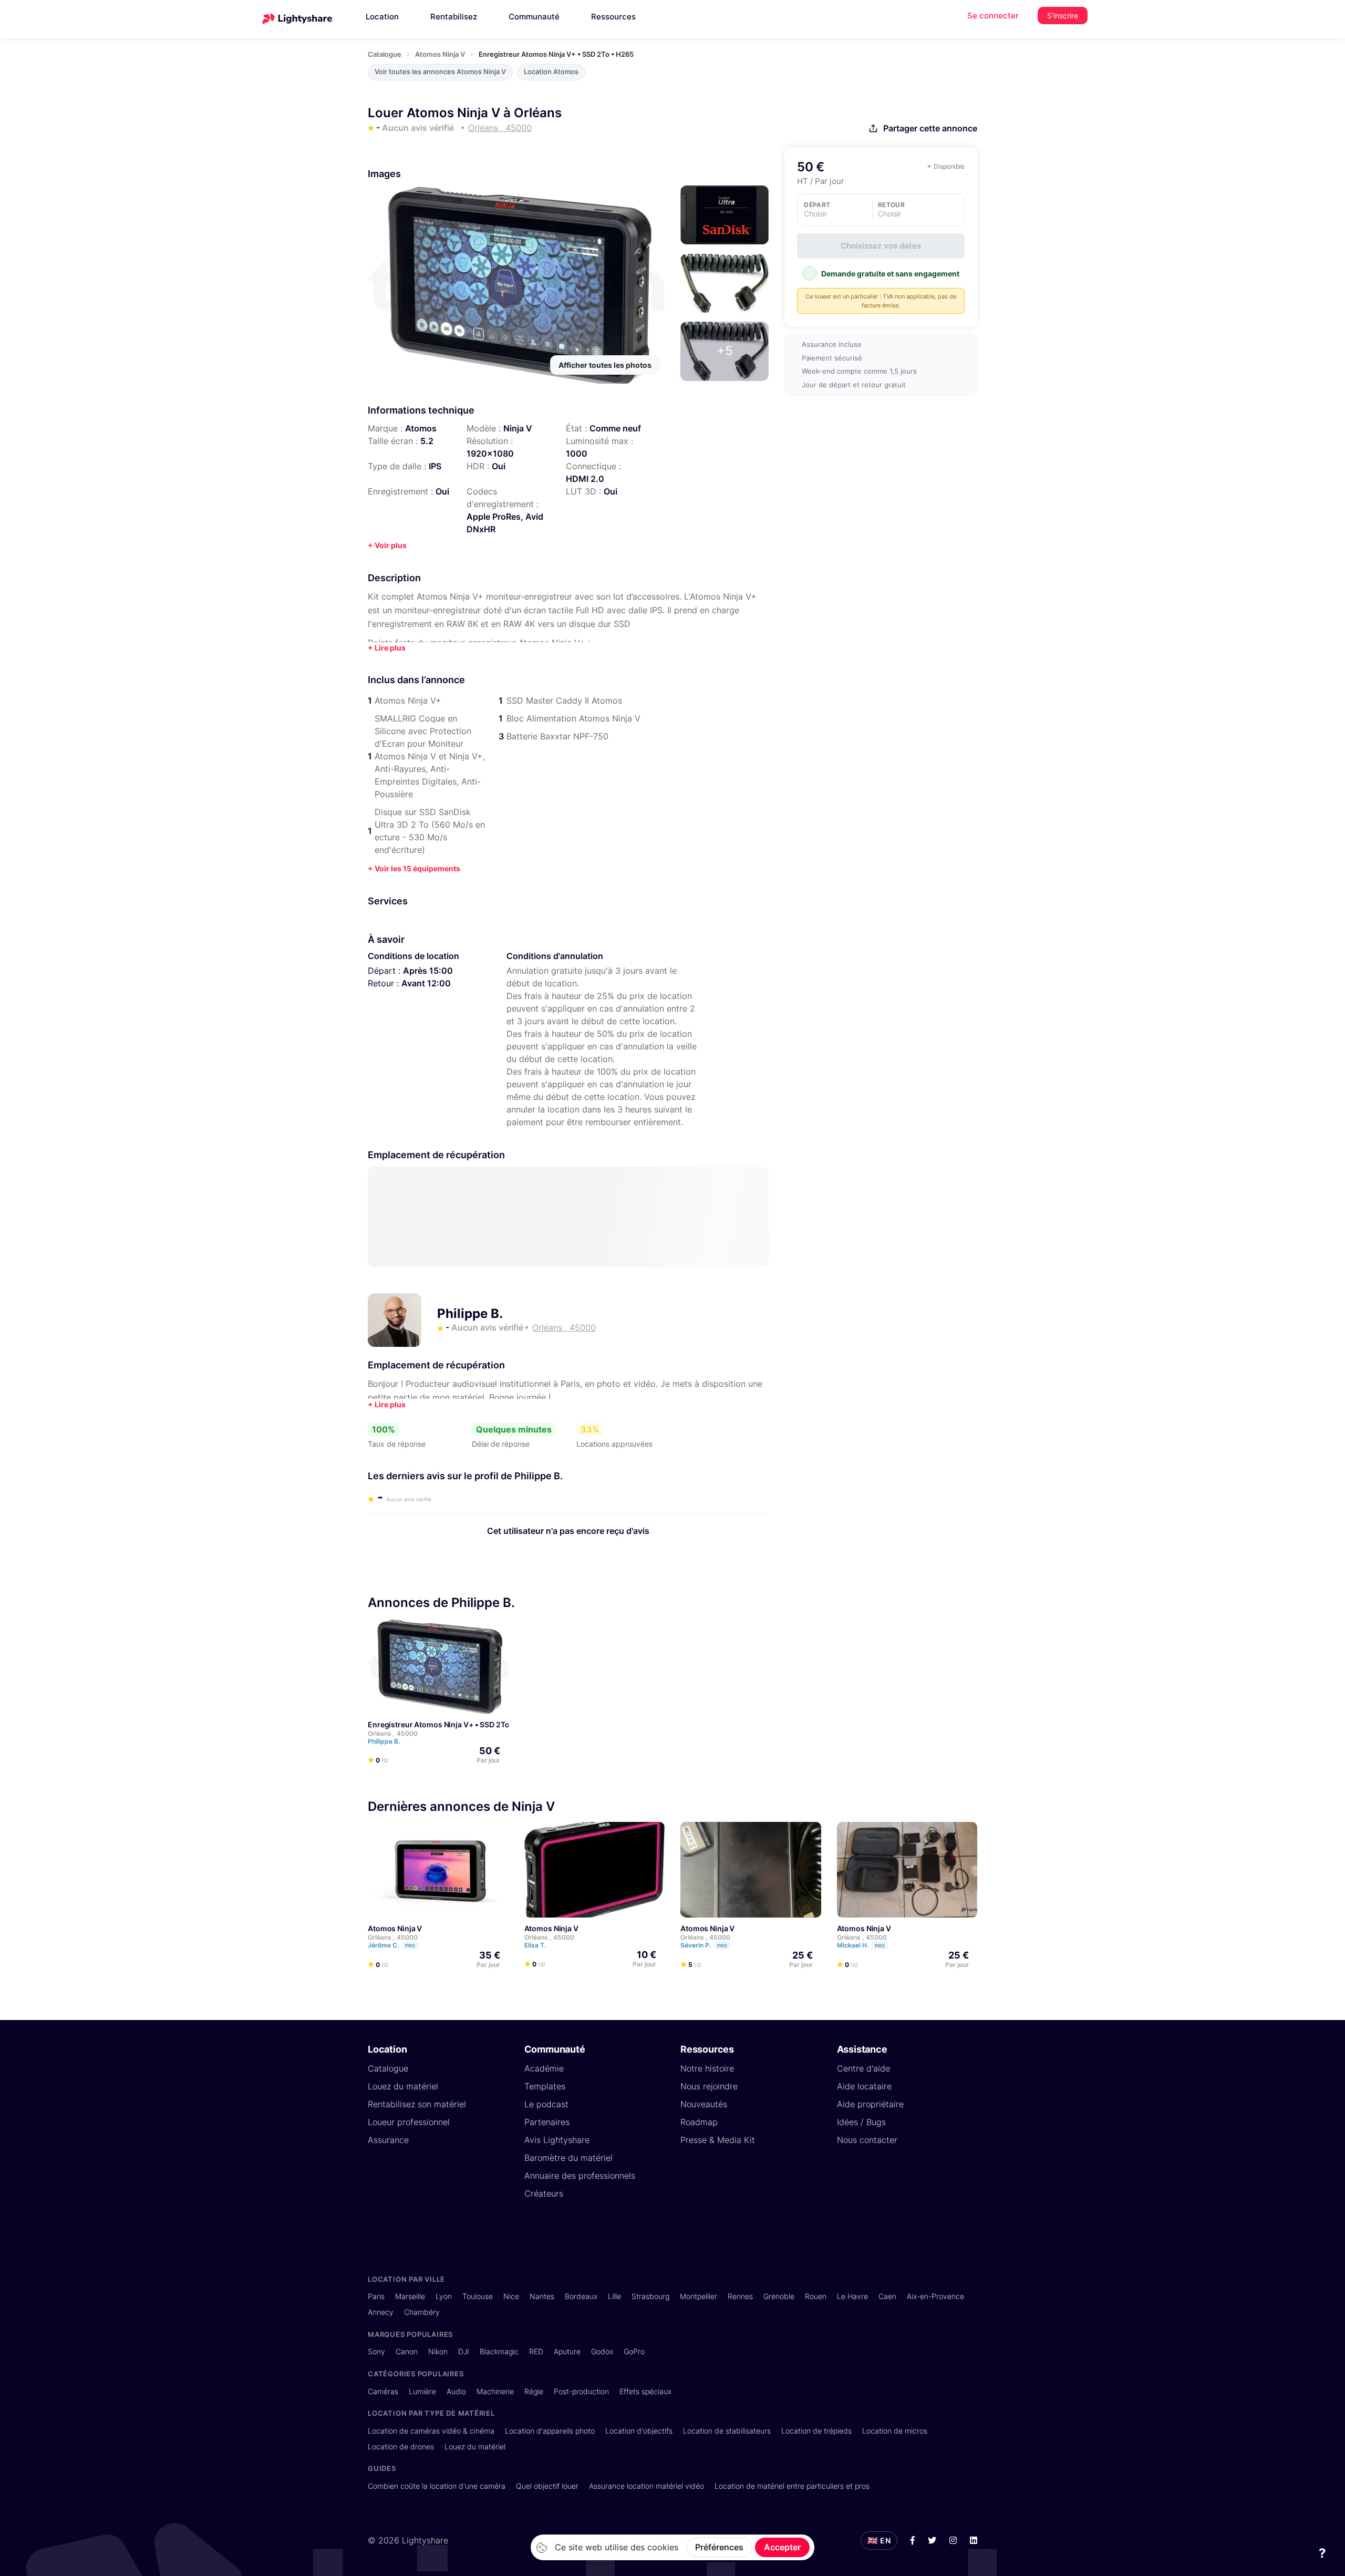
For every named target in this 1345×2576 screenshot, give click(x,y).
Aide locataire (864, 2086)
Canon (407, 2351)
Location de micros (895, 2431)
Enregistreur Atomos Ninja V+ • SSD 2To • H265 (452, 1724)
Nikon (438, 2351)
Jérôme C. (391, 1945)
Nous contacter (867, 2140)
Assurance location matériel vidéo (646, 2486)
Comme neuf (615, 428)
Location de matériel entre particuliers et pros (792, 2486)
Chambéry (422, 2312)
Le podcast (546, 2104)
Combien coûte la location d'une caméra (437, 2486)
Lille (614, 2296)
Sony (376, 2351)
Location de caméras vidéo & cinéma (431, 2431)
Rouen (816, 2296)
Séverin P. (704, 1945)
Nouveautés (704, 2104)
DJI (464, 2351)
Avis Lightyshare (557, 2140)
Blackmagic (499, 2351)
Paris (376, 2296)
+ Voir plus (387, 545)
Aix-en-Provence (935, 2296)
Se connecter (993, 16)
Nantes (542, 2296)
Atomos (421, 428)
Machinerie (495, 2391)
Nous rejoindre (709, 2086)
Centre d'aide (863, 2068)
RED (536, 2351)
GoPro (634, 2351)
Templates (545, 2086)
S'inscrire (1063, 16)
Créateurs (544, 2193)
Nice (511, 2296)
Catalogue (385, 54)
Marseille (410, 2296)
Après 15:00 (428, 971)
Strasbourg (650, 2296)
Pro (410, 1946)
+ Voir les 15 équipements (414, 868)
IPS (435, 466)
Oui (499, 466)
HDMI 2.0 (585, 479)
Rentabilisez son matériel (417, 2104)
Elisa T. (536, 1945)
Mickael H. (861, 1945)
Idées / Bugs (861, 2122)
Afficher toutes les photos (605, 365)
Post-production (581, 2391)
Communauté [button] (534, 17)
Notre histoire (707, 2068)
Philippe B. (470, 1313)
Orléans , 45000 (393, 1733)
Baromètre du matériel (568, 2158)
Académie (544, 2068)
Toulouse (478, 2296)
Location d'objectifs (639, 2431)
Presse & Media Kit (718, 2140)
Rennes (740, 2296)
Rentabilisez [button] (454, 17)
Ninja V (518, 428)
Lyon (444, 2296)
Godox (602, 2351)
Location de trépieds (816, 2431)
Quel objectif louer (547, 2486)
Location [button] (382, 17)
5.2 (427, 441)
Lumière (422, 2391)
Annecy (381, 2312)
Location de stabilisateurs (727, 2431)
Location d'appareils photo (550, 2431)
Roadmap (699, 2122)
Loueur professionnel (409, 2122)
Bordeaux (581, 2296)
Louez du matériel (403, 2086)
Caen (887, 2296)
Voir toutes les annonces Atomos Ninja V (440, 72)
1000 (577, 454)
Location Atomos (551, 72)
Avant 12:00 (426, 983)
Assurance (388, 2140)
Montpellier (699, 2296)
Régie (534, 2391)
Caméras (383, 2391)
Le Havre (852, 2296)
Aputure (567, 2351)
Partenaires (547, 2122)
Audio (456, 2391)
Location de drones (401, 2446)
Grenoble (779, 2296)
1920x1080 (490, 454)
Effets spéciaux (645, 2391)
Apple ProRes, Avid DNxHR (505, 523)
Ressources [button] (613, 17)
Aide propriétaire (870, 2104)
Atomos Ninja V (440, 54)
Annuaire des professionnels (580, 2176)
